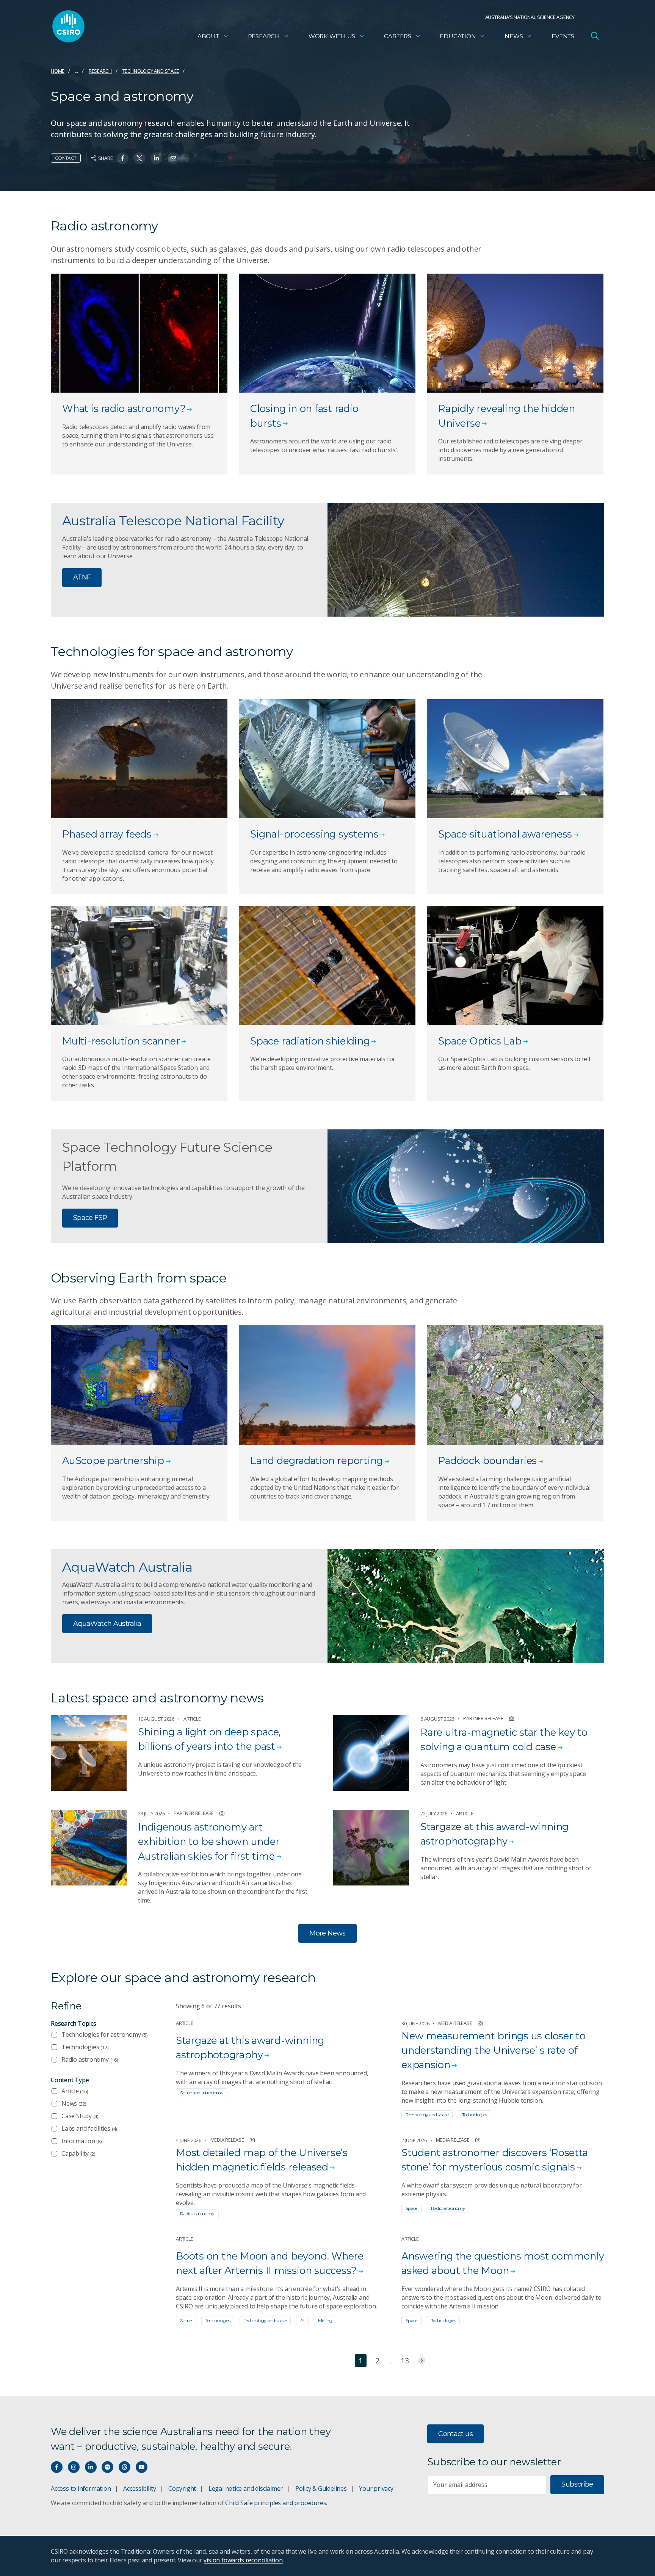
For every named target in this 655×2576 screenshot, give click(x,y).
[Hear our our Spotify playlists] (107, 2467)
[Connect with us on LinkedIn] (91, 2467)
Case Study (80, 2116)
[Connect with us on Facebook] (57, 2467)
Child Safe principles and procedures (276, 2503)
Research (264, 36)
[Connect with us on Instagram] (74, 2467)
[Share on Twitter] (139, 158)
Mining (325, 2320)
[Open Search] (595, 36)
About (208, 36)
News (514, 36)
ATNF (82, 577)
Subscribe (577, 2484)
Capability (78, 2153)
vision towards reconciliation (243, 2560)
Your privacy (376, 2488)
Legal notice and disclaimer (246, 2488)
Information (81, 2141)
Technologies (85, 2047)
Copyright (182, 2488)
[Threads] (125, 2467)
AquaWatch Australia (107, 1624)
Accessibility (139, 2488)
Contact (66, 158)
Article (75, 2091)
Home (58, 71)
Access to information (81, 2488)
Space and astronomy (202, 2093)
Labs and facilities (89, 2128)
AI (302, 2320)
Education (458, 36)
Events (563, 36)
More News (327, 1933)
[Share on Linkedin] (156, 158)
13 (405, 2361)
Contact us (455, 2434)
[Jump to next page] (422, 2361)
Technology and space (151, 71)
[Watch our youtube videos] (142, 2467)
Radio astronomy (90, 2059)
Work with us (332, 36)
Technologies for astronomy (104, 2034)
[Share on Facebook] (123, 158)
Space (411, 2208)
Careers (398, 36)
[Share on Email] (173, 158)
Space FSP (90, 1218)
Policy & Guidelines (321, 2488)
